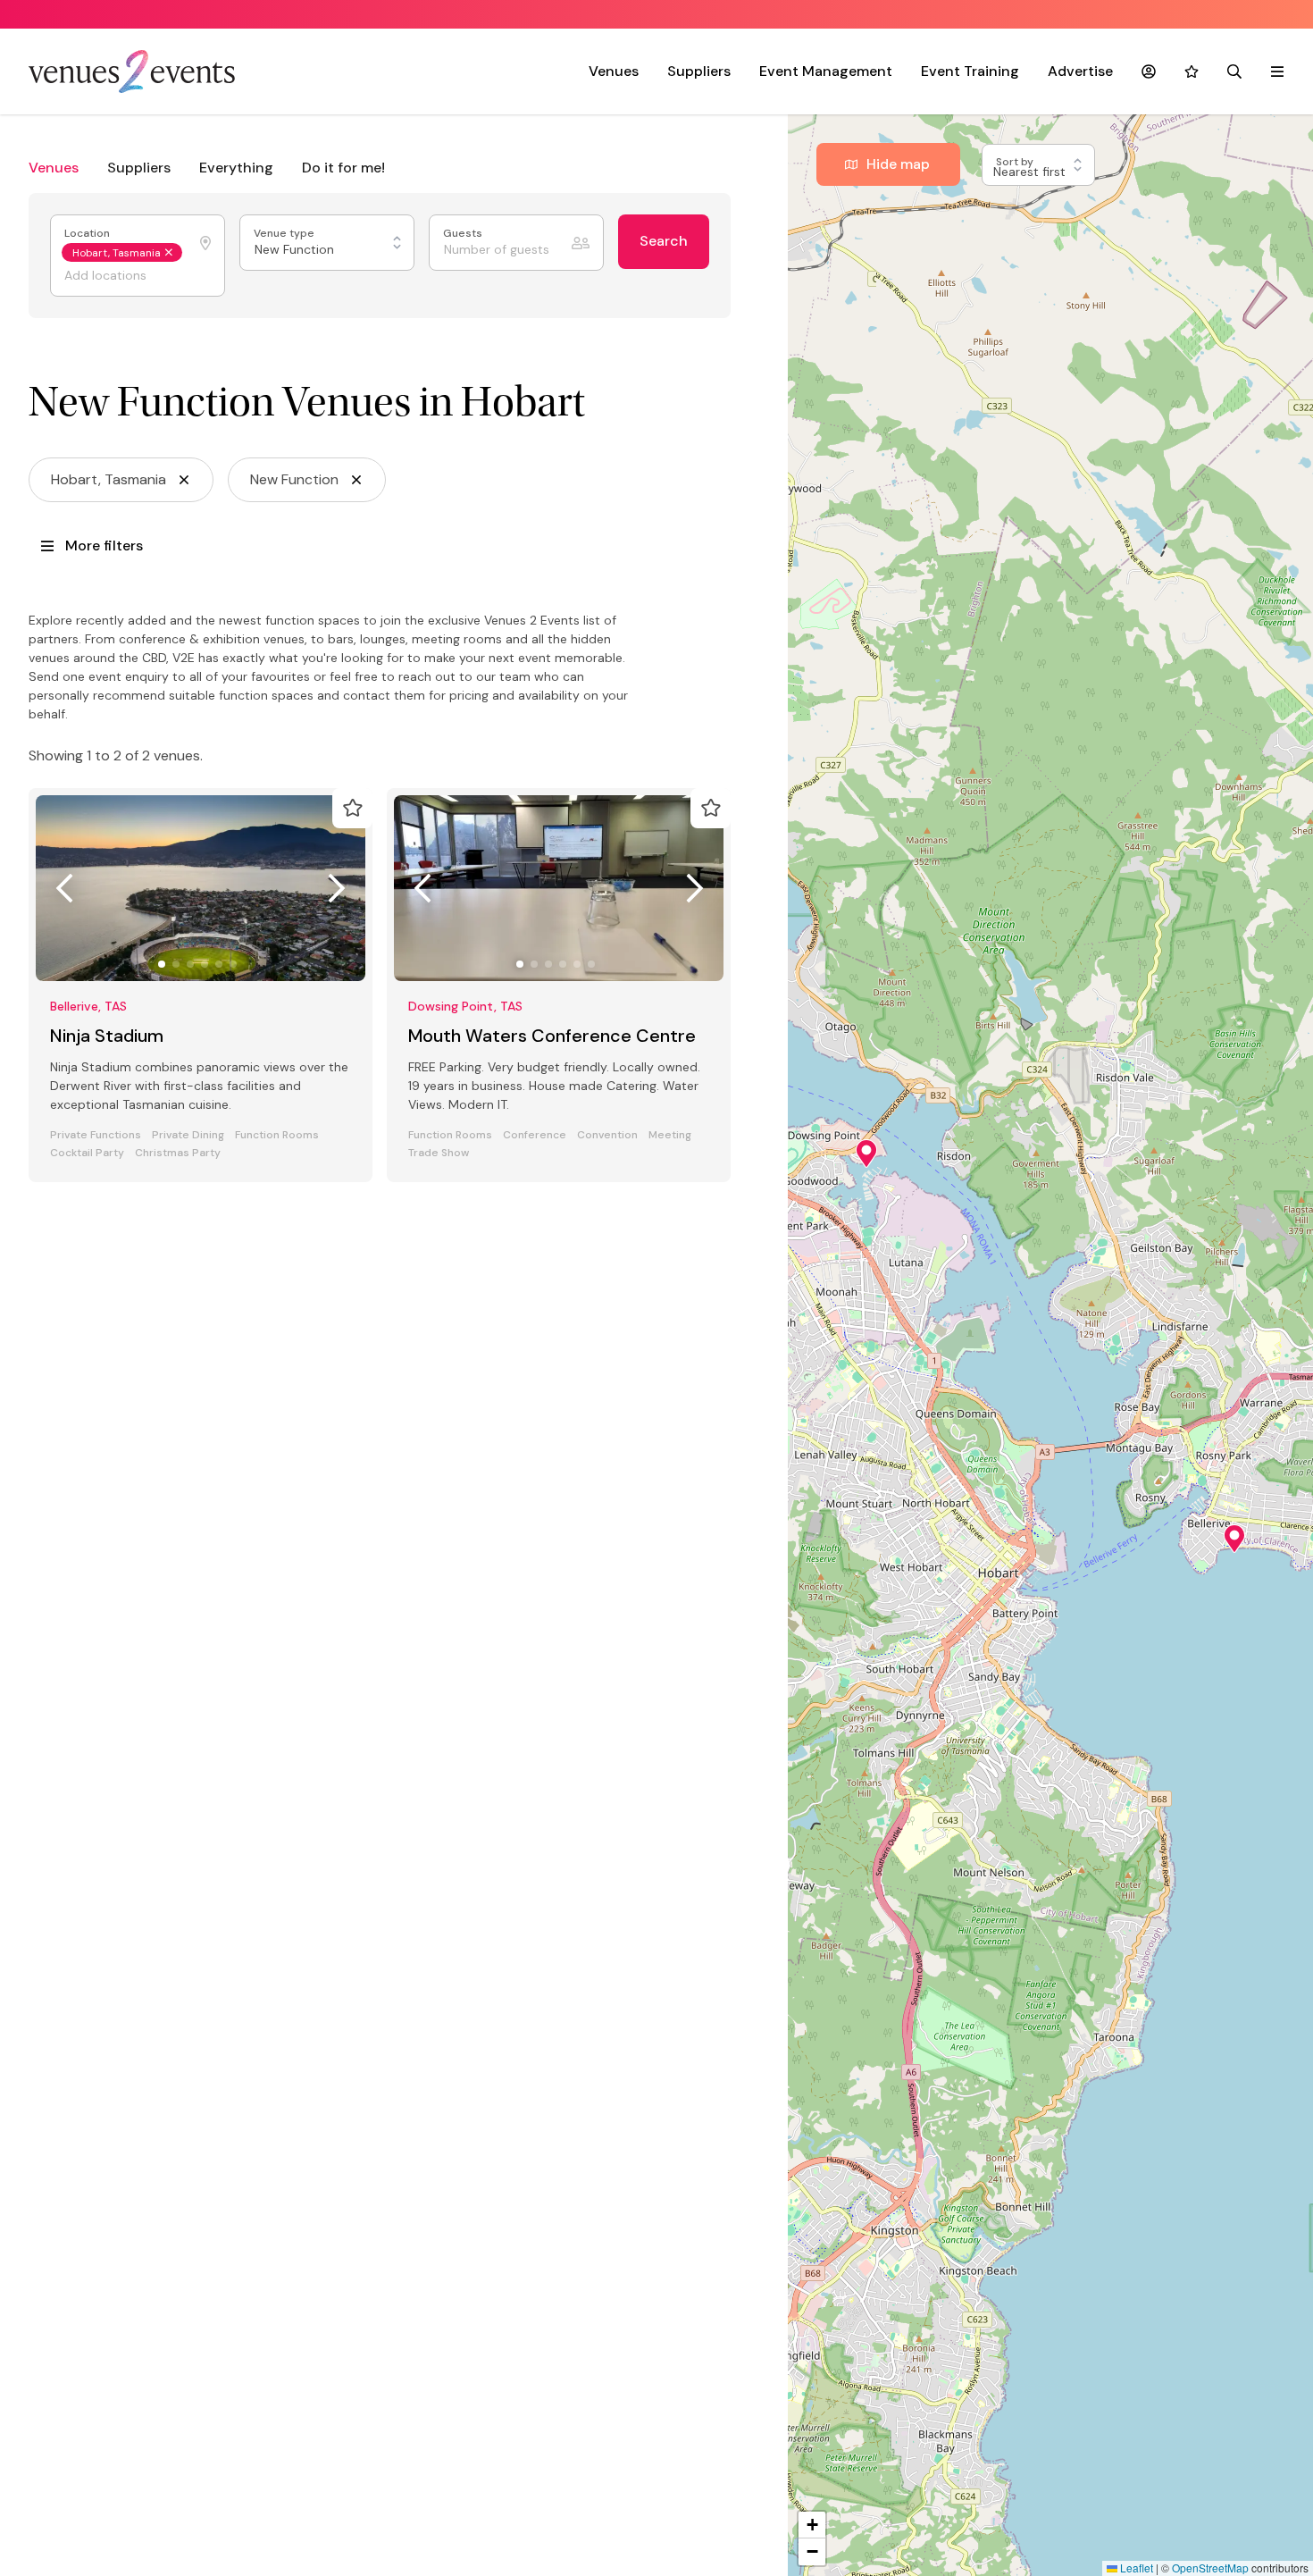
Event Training (970, 71)
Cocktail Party (87, 1153)
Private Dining (188, 1135)
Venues (614, 71)
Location (88, 234)
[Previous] (64, 888)
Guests (464, 234)
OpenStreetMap (1210, 2568)
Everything (236, 168)
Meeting (670, 1135)
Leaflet (1135, 2568)
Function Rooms (277, 1135)
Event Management (826, 71)
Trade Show (439, 1153)
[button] (1234, 1539)
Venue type (285, 234)
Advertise (1080, 71)
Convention (607, 1135)
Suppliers (699, 71)
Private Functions (96, 1135)
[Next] (337, 888)
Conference (535, 1135)
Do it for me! (343, 168)
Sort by (1016, 162)
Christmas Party (178, 1153)
